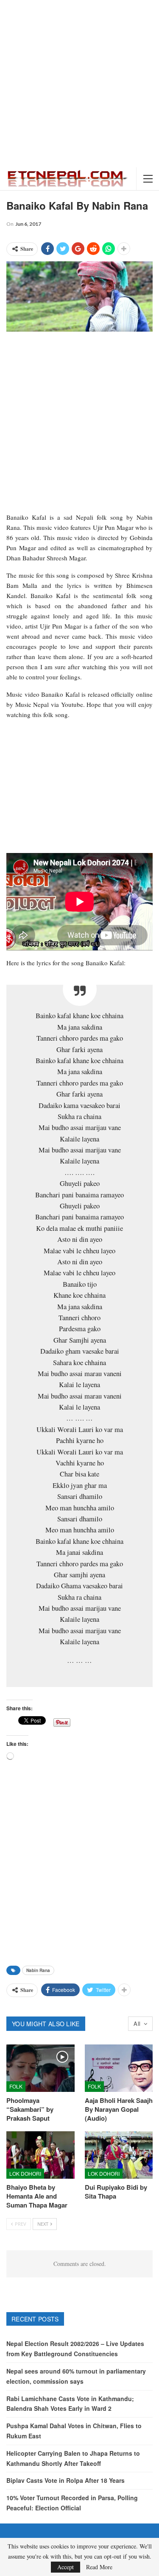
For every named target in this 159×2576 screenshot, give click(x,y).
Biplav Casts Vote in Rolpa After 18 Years (66, 2480)
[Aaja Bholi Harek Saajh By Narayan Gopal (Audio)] (119, 2068)
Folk (16, 2086)
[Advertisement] (79, 84)
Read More (99, 2567)
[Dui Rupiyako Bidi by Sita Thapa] (119, 2155)
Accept (66, 2567)
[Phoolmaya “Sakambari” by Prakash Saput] (40, 2068)
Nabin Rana (38, 1970)
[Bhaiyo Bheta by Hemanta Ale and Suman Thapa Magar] (40, 2155)
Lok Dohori (25, 2173)
